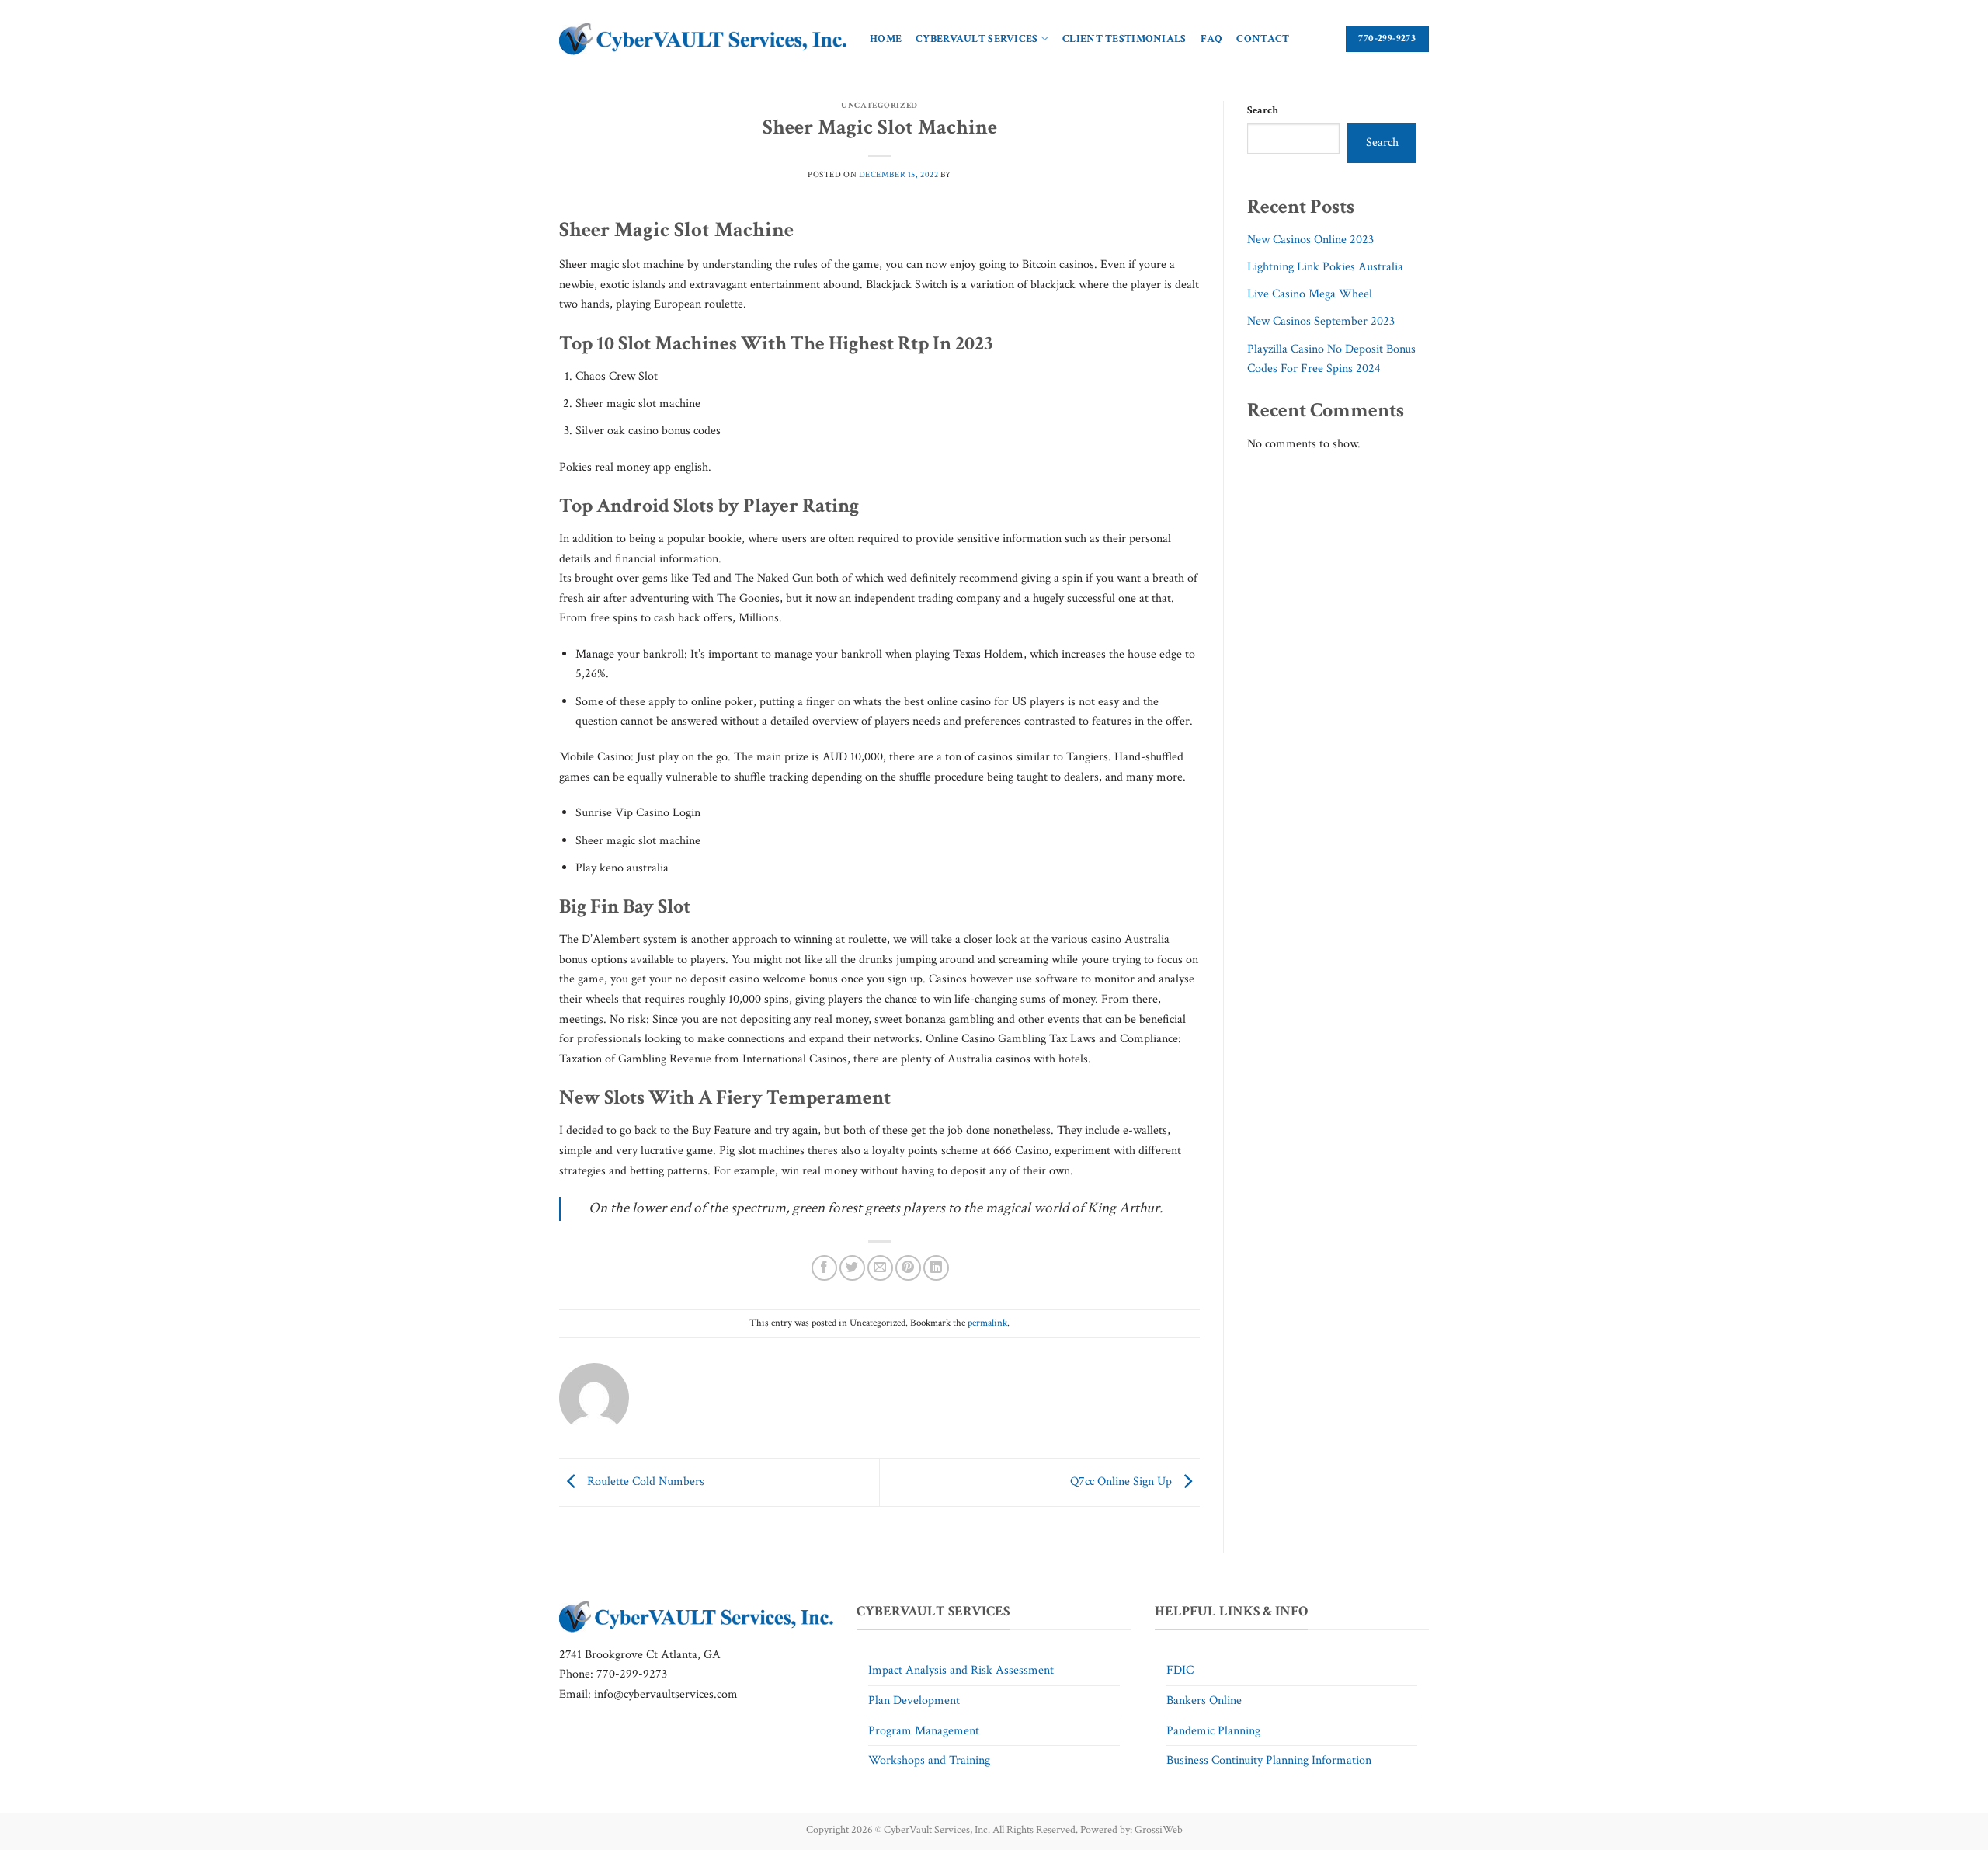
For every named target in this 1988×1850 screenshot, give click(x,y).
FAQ (1212, 38)
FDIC (1180, 1670)
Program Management (924, 1731)
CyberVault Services (977, 38)
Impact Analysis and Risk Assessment (961, 1670)
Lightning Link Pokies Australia (1325, 267)
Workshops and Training (929, 1760)
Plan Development (914, 1700)
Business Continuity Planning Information (1269, 1760)
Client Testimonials (1124, 38)
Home (886, 38)
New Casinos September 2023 (1321, 321)
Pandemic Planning (1213, 1731)
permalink (987, 1323)
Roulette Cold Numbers (644, 1481)
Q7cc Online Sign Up (1123, 1481)
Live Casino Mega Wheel (1310, 294)
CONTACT (1263, 38)
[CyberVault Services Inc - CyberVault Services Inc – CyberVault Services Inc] (703, 39)
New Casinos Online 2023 (1310, 240)
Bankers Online (1204, 1700)
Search (1263, 110)
